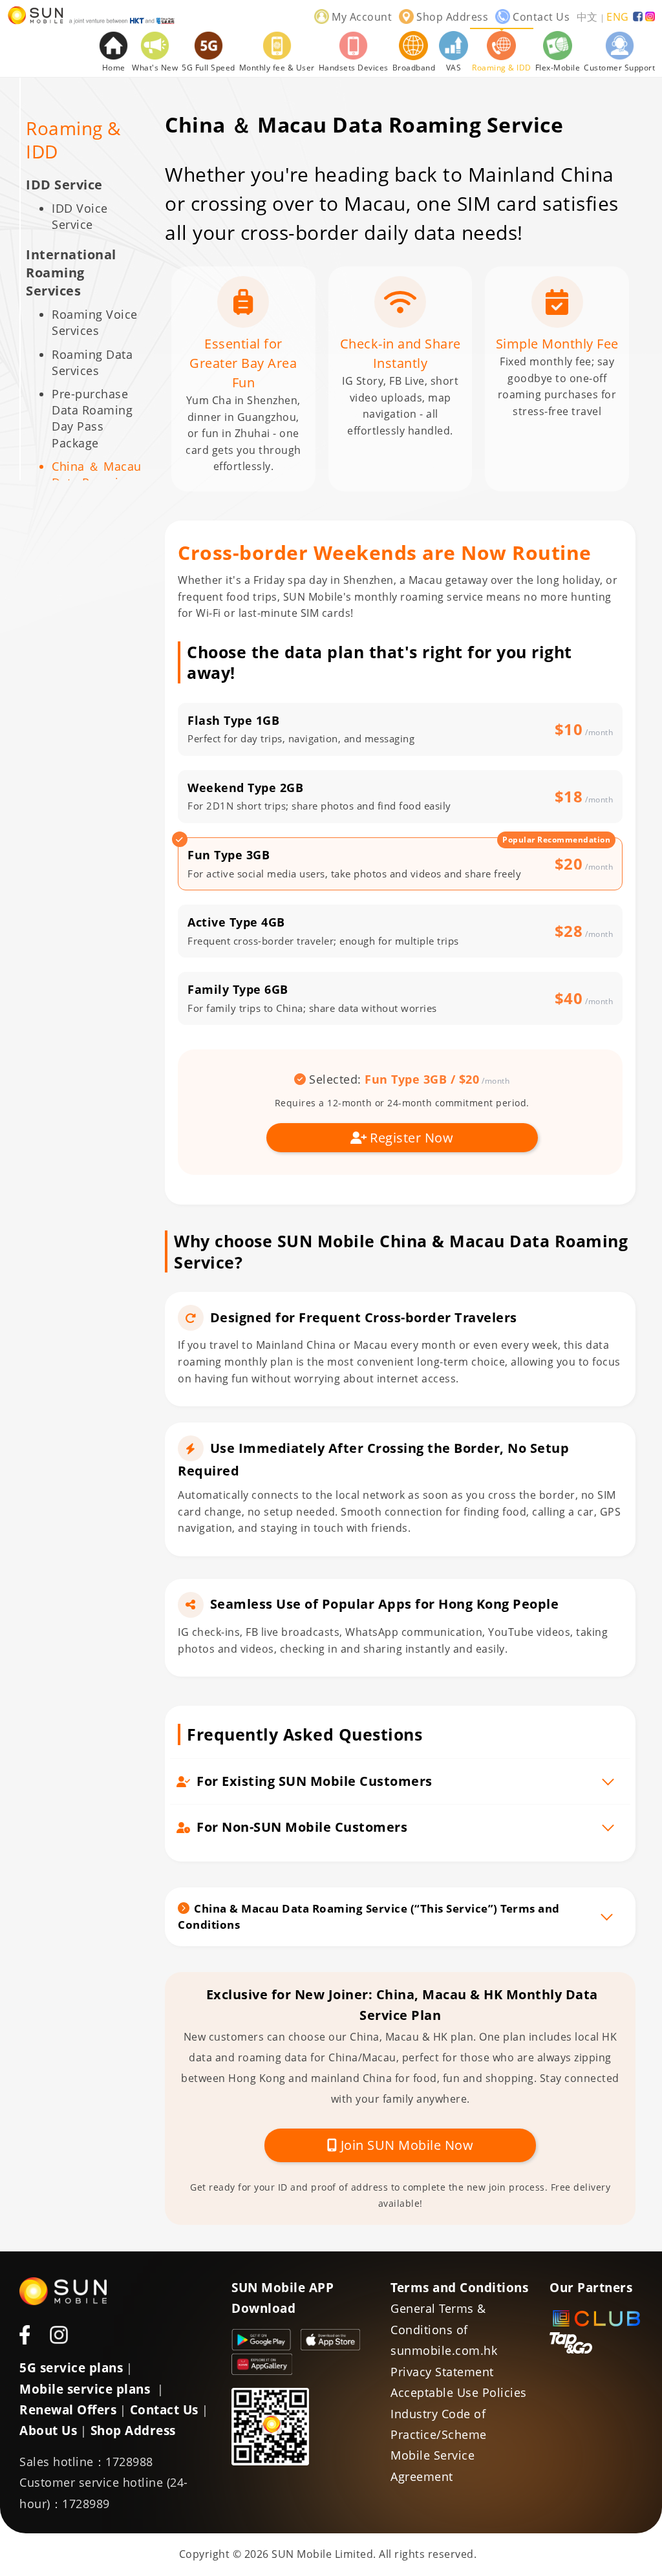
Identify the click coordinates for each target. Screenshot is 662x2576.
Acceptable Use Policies (459, 2392)
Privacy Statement (442, 2372)
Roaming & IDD (73, 140)
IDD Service (64, 185)
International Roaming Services (71, 273)
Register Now (411, 1138)
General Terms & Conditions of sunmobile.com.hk (444, 2329)
